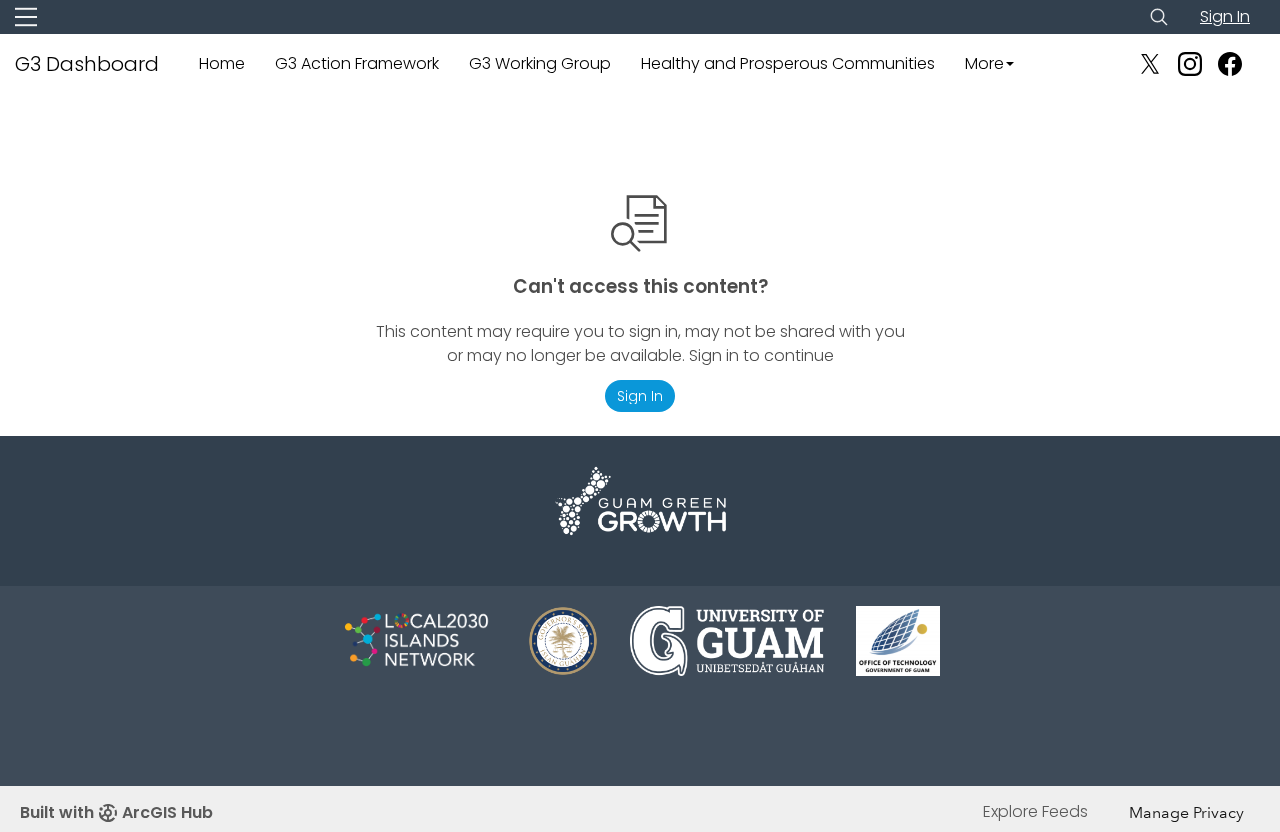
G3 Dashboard (87, 64)
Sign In (1225, 16)
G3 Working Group (540, 63)
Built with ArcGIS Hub (116, 812)
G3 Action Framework (357, 63)
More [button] (984, 63)
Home (222, 63)
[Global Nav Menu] (26, 17)
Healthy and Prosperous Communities (788, 63)
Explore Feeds (1035, 811)
